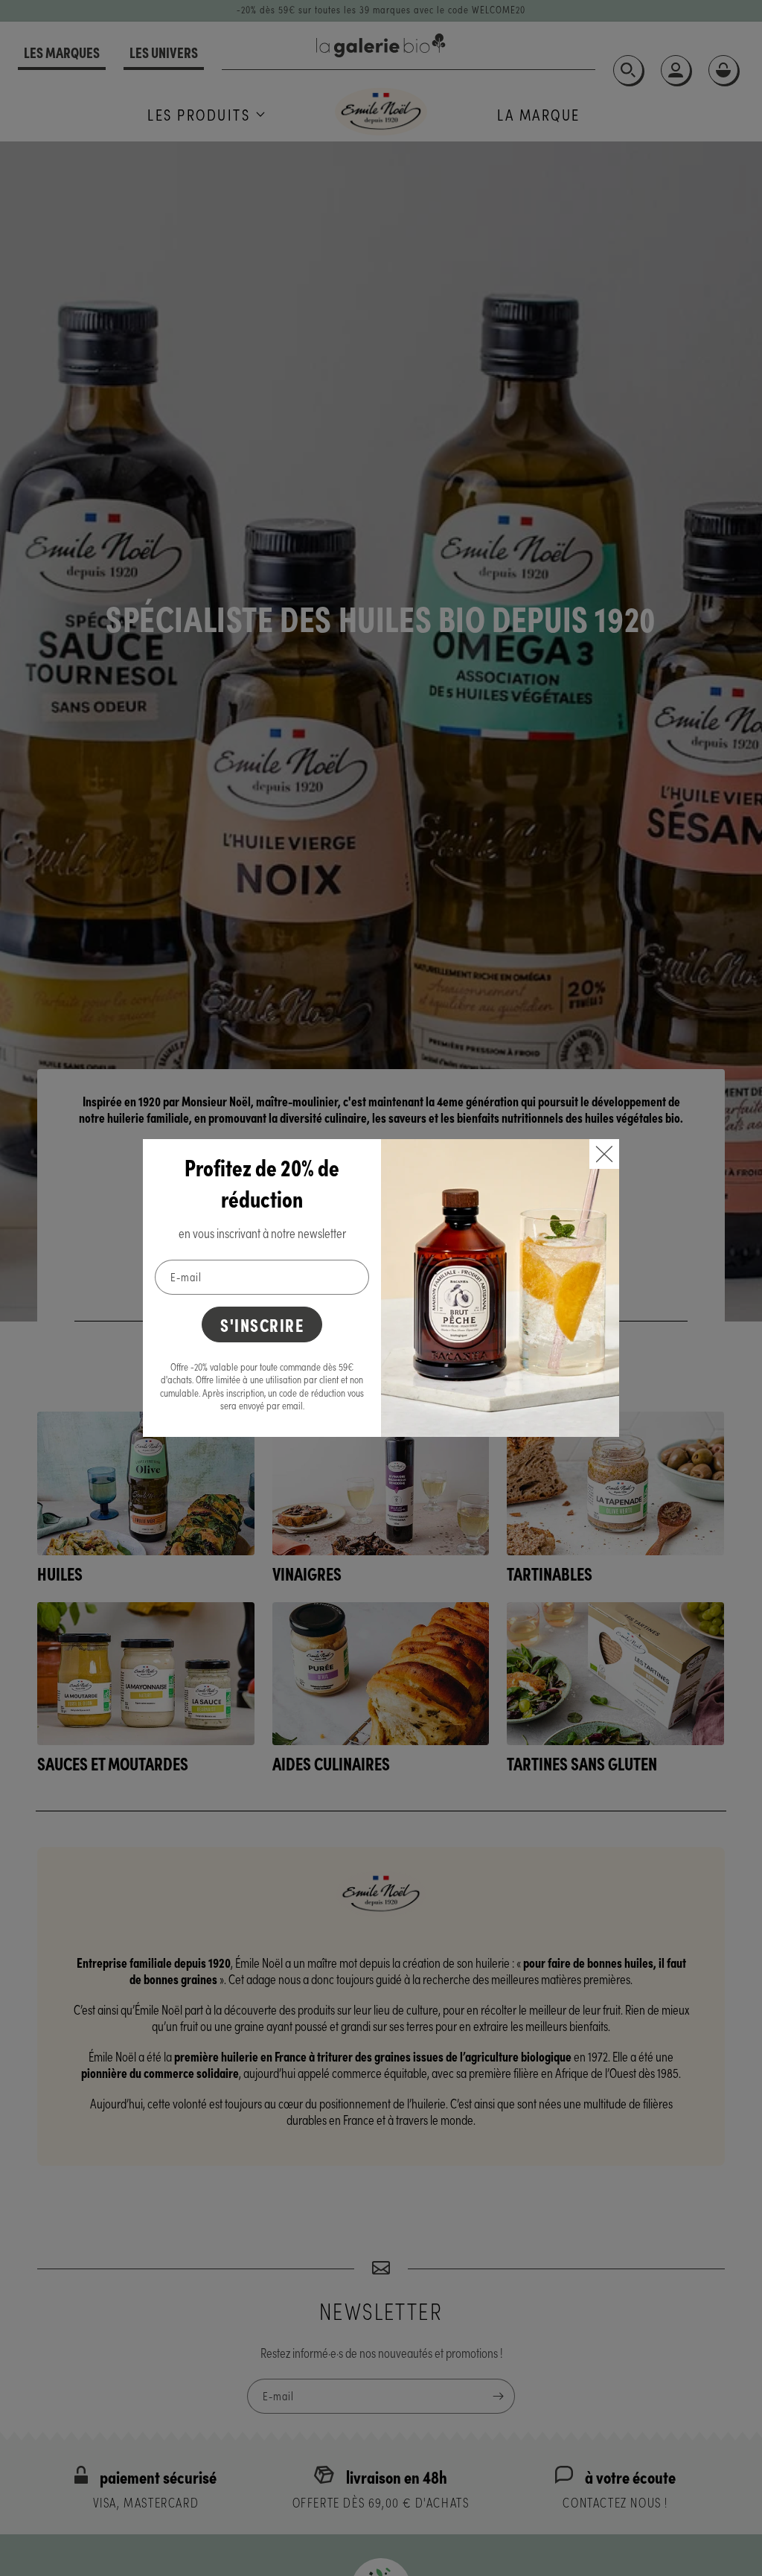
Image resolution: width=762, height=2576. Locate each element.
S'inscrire (262, 1324)
